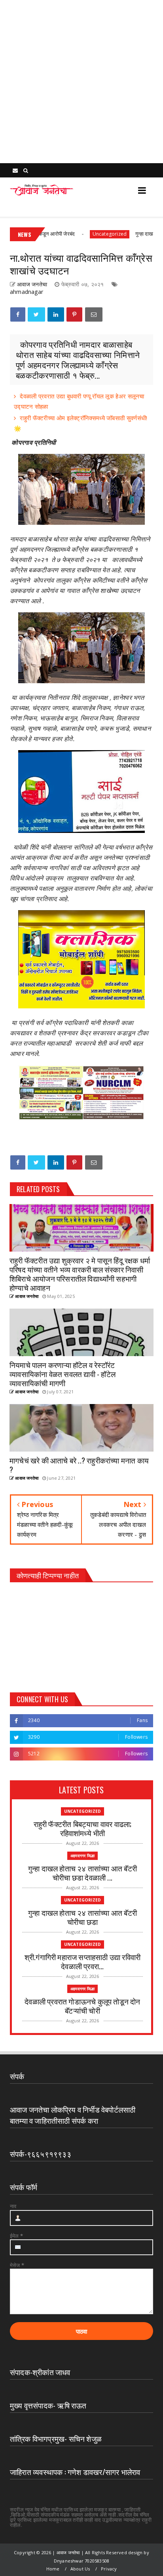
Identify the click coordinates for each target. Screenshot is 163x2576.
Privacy (109, 2569)
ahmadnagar (27, 292)
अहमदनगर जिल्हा (82, 1856)
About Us (80, 2569)
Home (53, 2569)
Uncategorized (84, 234)
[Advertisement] (81, 82)
